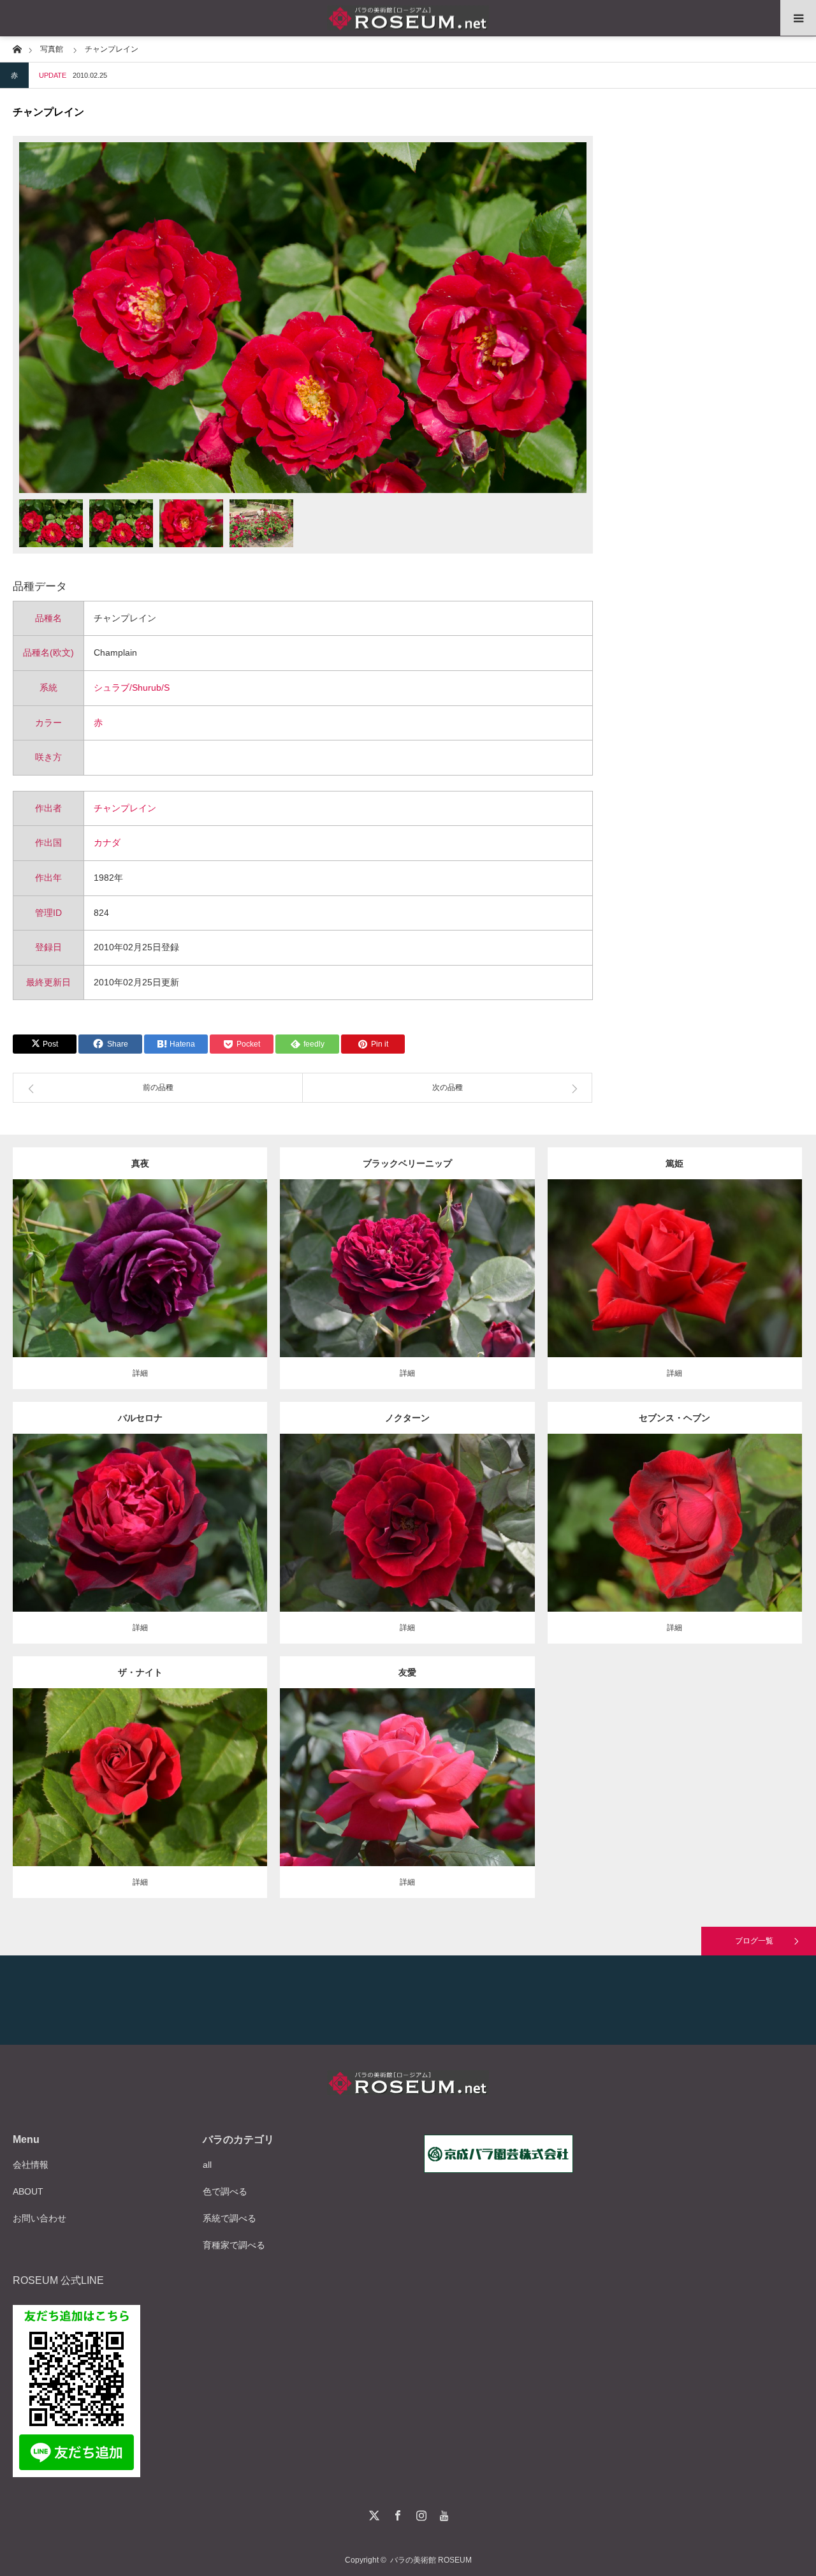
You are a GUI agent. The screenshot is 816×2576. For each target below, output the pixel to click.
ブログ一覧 (754, 1941)
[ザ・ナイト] (140, 1795)
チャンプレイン (125, 808)
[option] (303, 318)
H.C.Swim (484, 1513)
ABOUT (28, 2191)
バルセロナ (140, 1418)
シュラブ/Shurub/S (132, 688)
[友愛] (407, 1795)
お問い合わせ (40, 2218)
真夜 (140, 1163)
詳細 (140, 1373)
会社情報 (31, 2165)
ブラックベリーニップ (407, 1163)
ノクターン (407, 1418)
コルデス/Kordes (217, 1513)
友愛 (407, 1672)
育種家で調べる (234, 2245)
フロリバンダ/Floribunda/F (139, 1258)
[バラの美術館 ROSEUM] (408, 18)
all (207, 2165)
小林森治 (752, 1258)
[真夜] (140, 1286)
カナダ (107, 843)
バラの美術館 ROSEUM (431, 2560)
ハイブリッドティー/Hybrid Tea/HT (399, 1258)
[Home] (17, 48)
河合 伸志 (203, 1258)
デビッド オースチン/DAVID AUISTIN (190, 1767)
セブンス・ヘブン (674, 1418)
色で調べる (225, 2191)
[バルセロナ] (140, 1541)
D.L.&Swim (736, 1507)
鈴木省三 (484, 1767)
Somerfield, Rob (490, 1258)
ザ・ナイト (140, 1672)
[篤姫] (675, 1286)
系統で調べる (229, 2218)
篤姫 (674, 1163)
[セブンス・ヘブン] (675, 1546)
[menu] (798, 18)
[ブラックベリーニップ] (407, 1286)
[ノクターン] (407, 1541)
